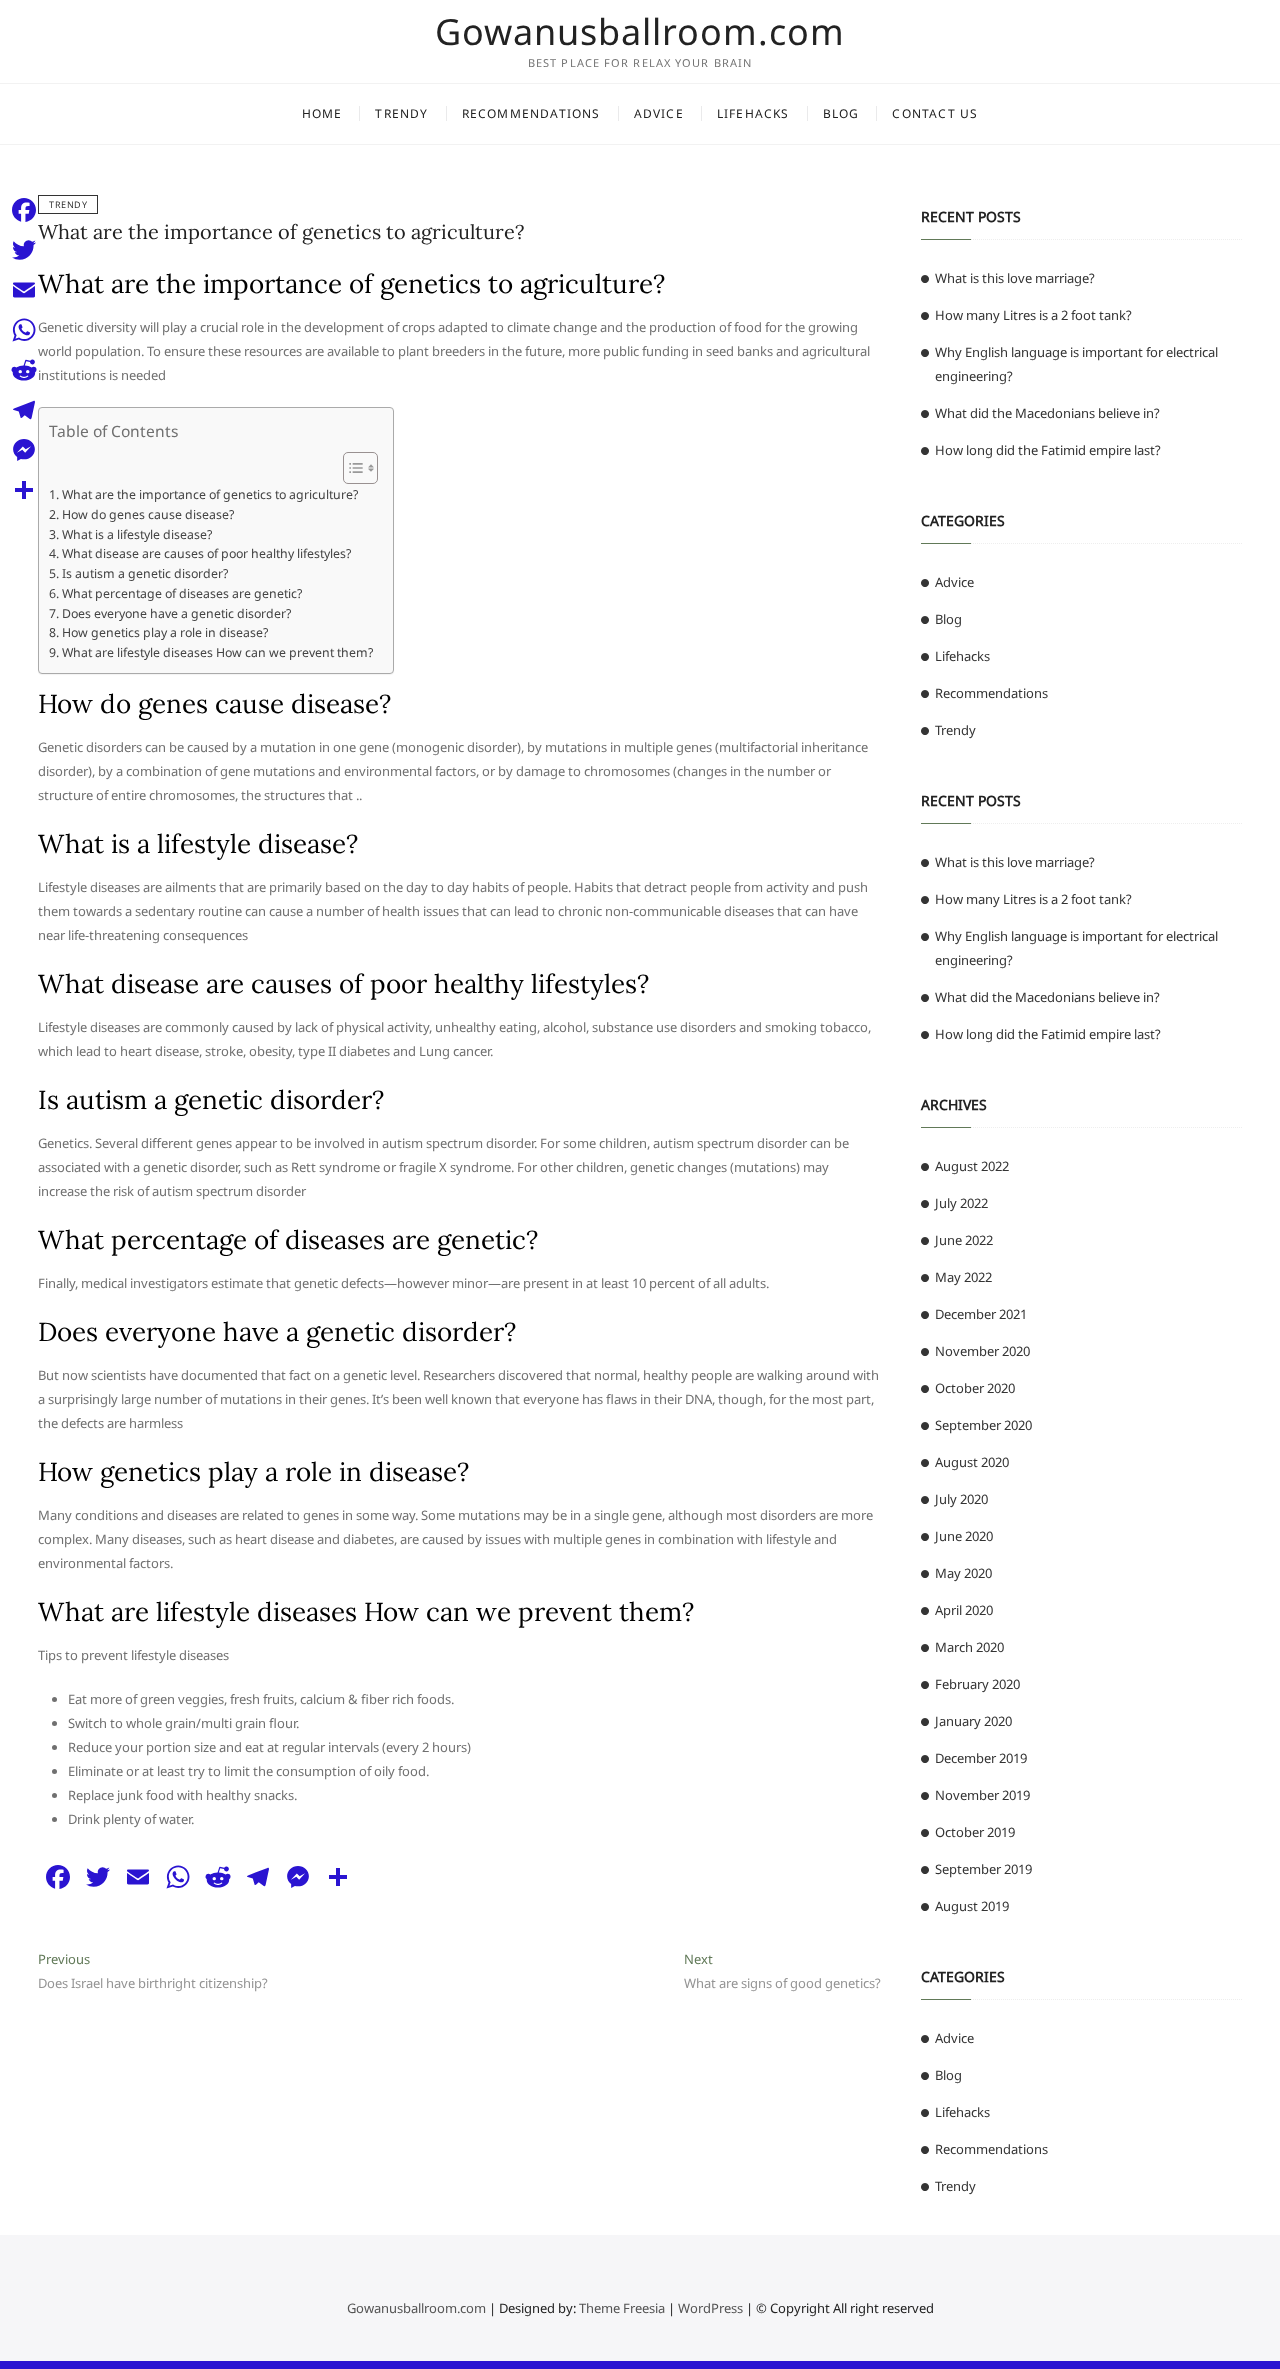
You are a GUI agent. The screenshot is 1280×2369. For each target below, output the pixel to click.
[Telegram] (24, 410)
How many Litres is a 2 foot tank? (1033, 315)
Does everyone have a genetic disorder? (176, 613)
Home (322, 113)
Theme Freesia (622, 2308)
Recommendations (531, 113)
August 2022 (972, 1166)
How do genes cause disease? (147, 514)
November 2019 (982, 1795)
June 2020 (964, 1536)
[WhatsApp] (24, 330)
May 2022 (963, 1277)
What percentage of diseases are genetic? (181, 593)
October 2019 (975, 1832)
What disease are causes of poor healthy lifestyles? (206, 553)
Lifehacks (753, 113)
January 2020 (973, 1721)
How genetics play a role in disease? (164, 632)
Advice (659, 113)
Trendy (401, 113)
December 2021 (981, 1314)
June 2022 (964, 1240)
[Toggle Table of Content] (350, 468)
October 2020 (975, 1388)
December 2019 (981, 1758)
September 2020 (983, 1425)
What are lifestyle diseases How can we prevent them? (217, 652)
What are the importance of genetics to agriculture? (281, 231)
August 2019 (972, 1906)
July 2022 (961, 1203)
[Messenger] (24, 450)
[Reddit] (24, 370)
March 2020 (969, 1647)
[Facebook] (24, 210)
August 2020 (972, 1462)
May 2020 (963, 1573)
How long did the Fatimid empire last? (1048, 450)
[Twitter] (24, 250)
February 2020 (977, 1684)
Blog (841, 113)
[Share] (24, 490)
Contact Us (935, 113)
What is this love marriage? (1015, 278)
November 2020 (982, 1351)
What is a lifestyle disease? (136, 534)
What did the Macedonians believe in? (1047, 413)
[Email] (24, 290)
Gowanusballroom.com (640, 32)
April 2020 (964, 1610)
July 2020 (961, 1499)
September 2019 (983, 1869)
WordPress (710, 2308)
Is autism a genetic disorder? (144, 573)
